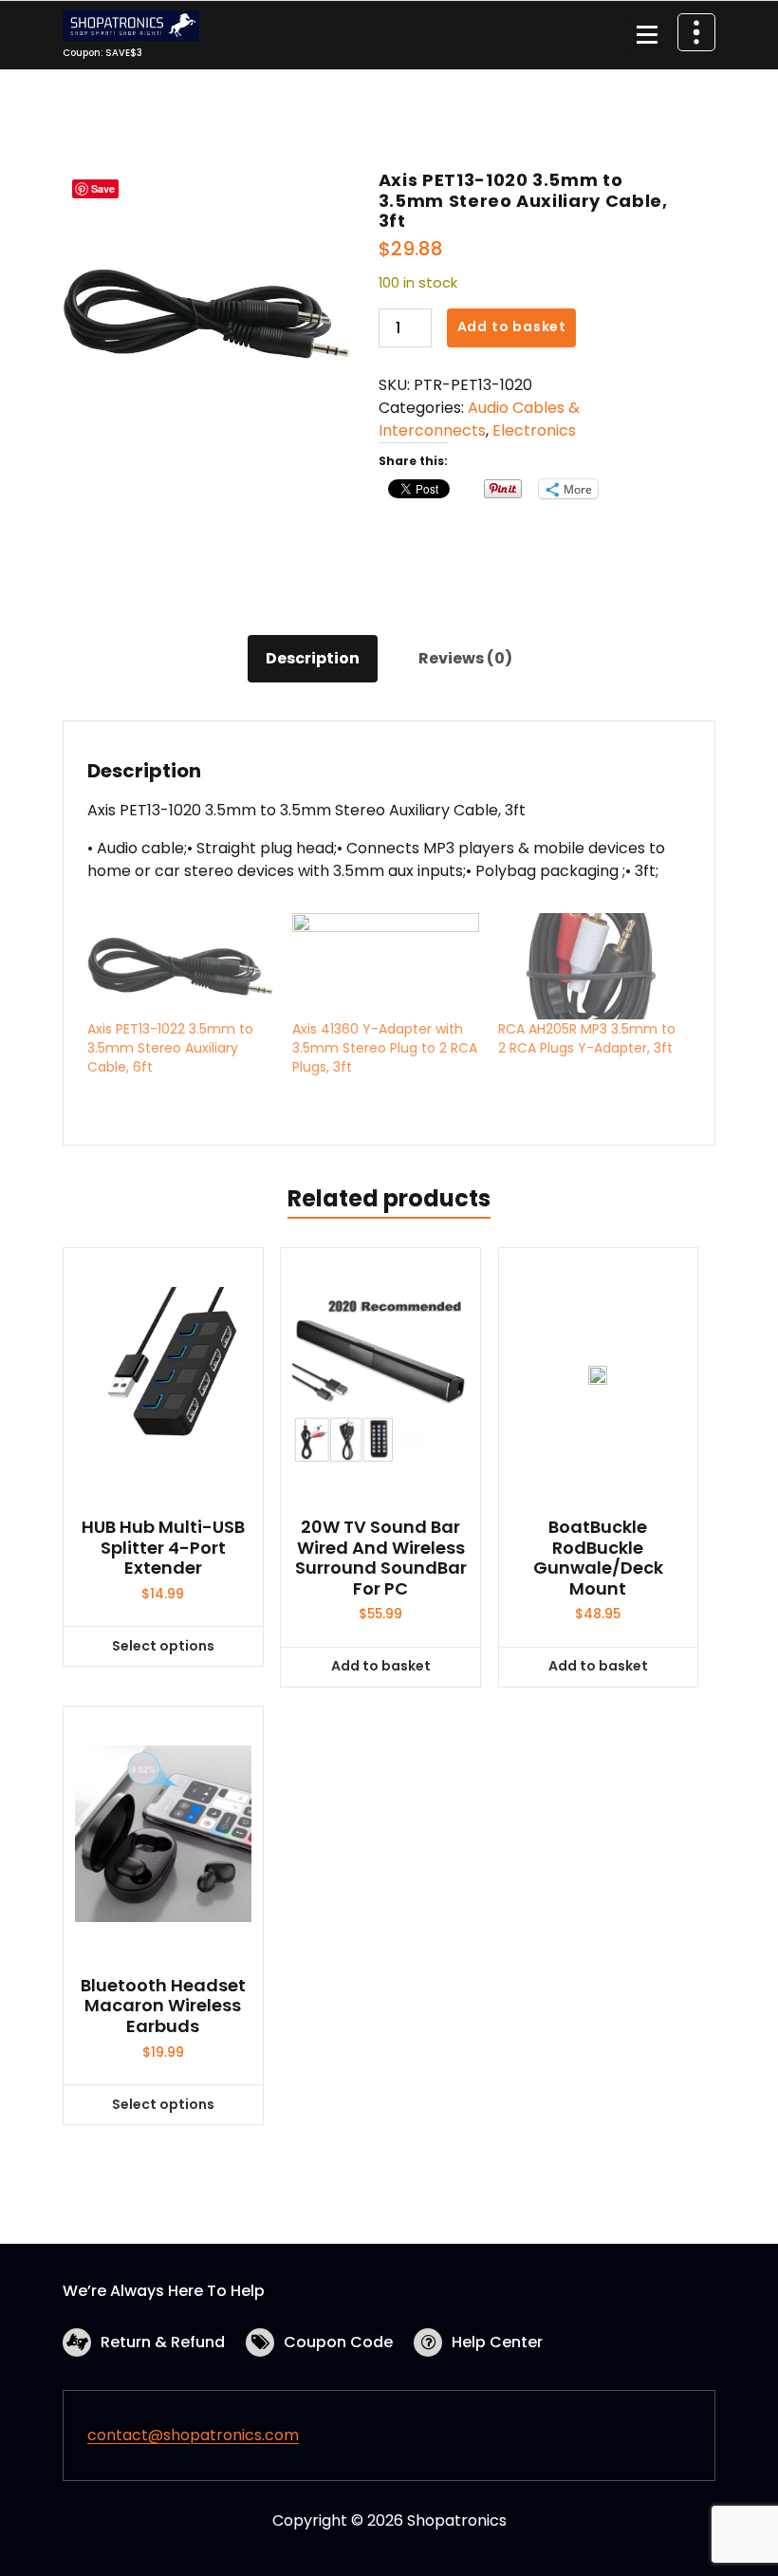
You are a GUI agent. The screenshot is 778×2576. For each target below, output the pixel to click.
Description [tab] (313, 658)
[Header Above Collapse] (696, 32)
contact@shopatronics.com (193, 2435)
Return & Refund (163, 2342)
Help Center (497, 2342)
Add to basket (512, 327)
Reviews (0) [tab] (465, 658)
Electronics (534, 430)
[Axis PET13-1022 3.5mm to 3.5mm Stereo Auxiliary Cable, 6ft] (180, 966)
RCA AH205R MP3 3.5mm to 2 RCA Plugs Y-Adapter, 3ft (587, 1038)
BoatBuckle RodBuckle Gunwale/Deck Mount (598, 1558)
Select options (163, 1646)
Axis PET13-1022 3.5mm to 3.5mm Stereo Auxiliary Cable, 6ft (170, 1048)
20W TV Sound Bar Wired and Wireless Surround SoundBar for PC (381, 1558)
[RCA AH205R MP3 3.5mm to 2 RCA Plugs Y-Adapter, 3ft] (591, 966)
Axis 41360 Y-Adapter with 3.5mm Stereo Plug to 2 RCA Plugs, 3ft (385, 1048)
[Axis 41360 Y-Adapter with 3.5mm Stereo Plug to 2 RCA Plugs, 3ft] (385, 966)
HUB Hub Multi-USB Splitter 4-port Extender (163, 1548)
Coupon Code (338, 2342)
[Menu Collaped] (647, 35)
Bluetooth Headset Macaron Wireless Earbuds (163, 2006)
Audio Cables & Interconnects (479, 419)
